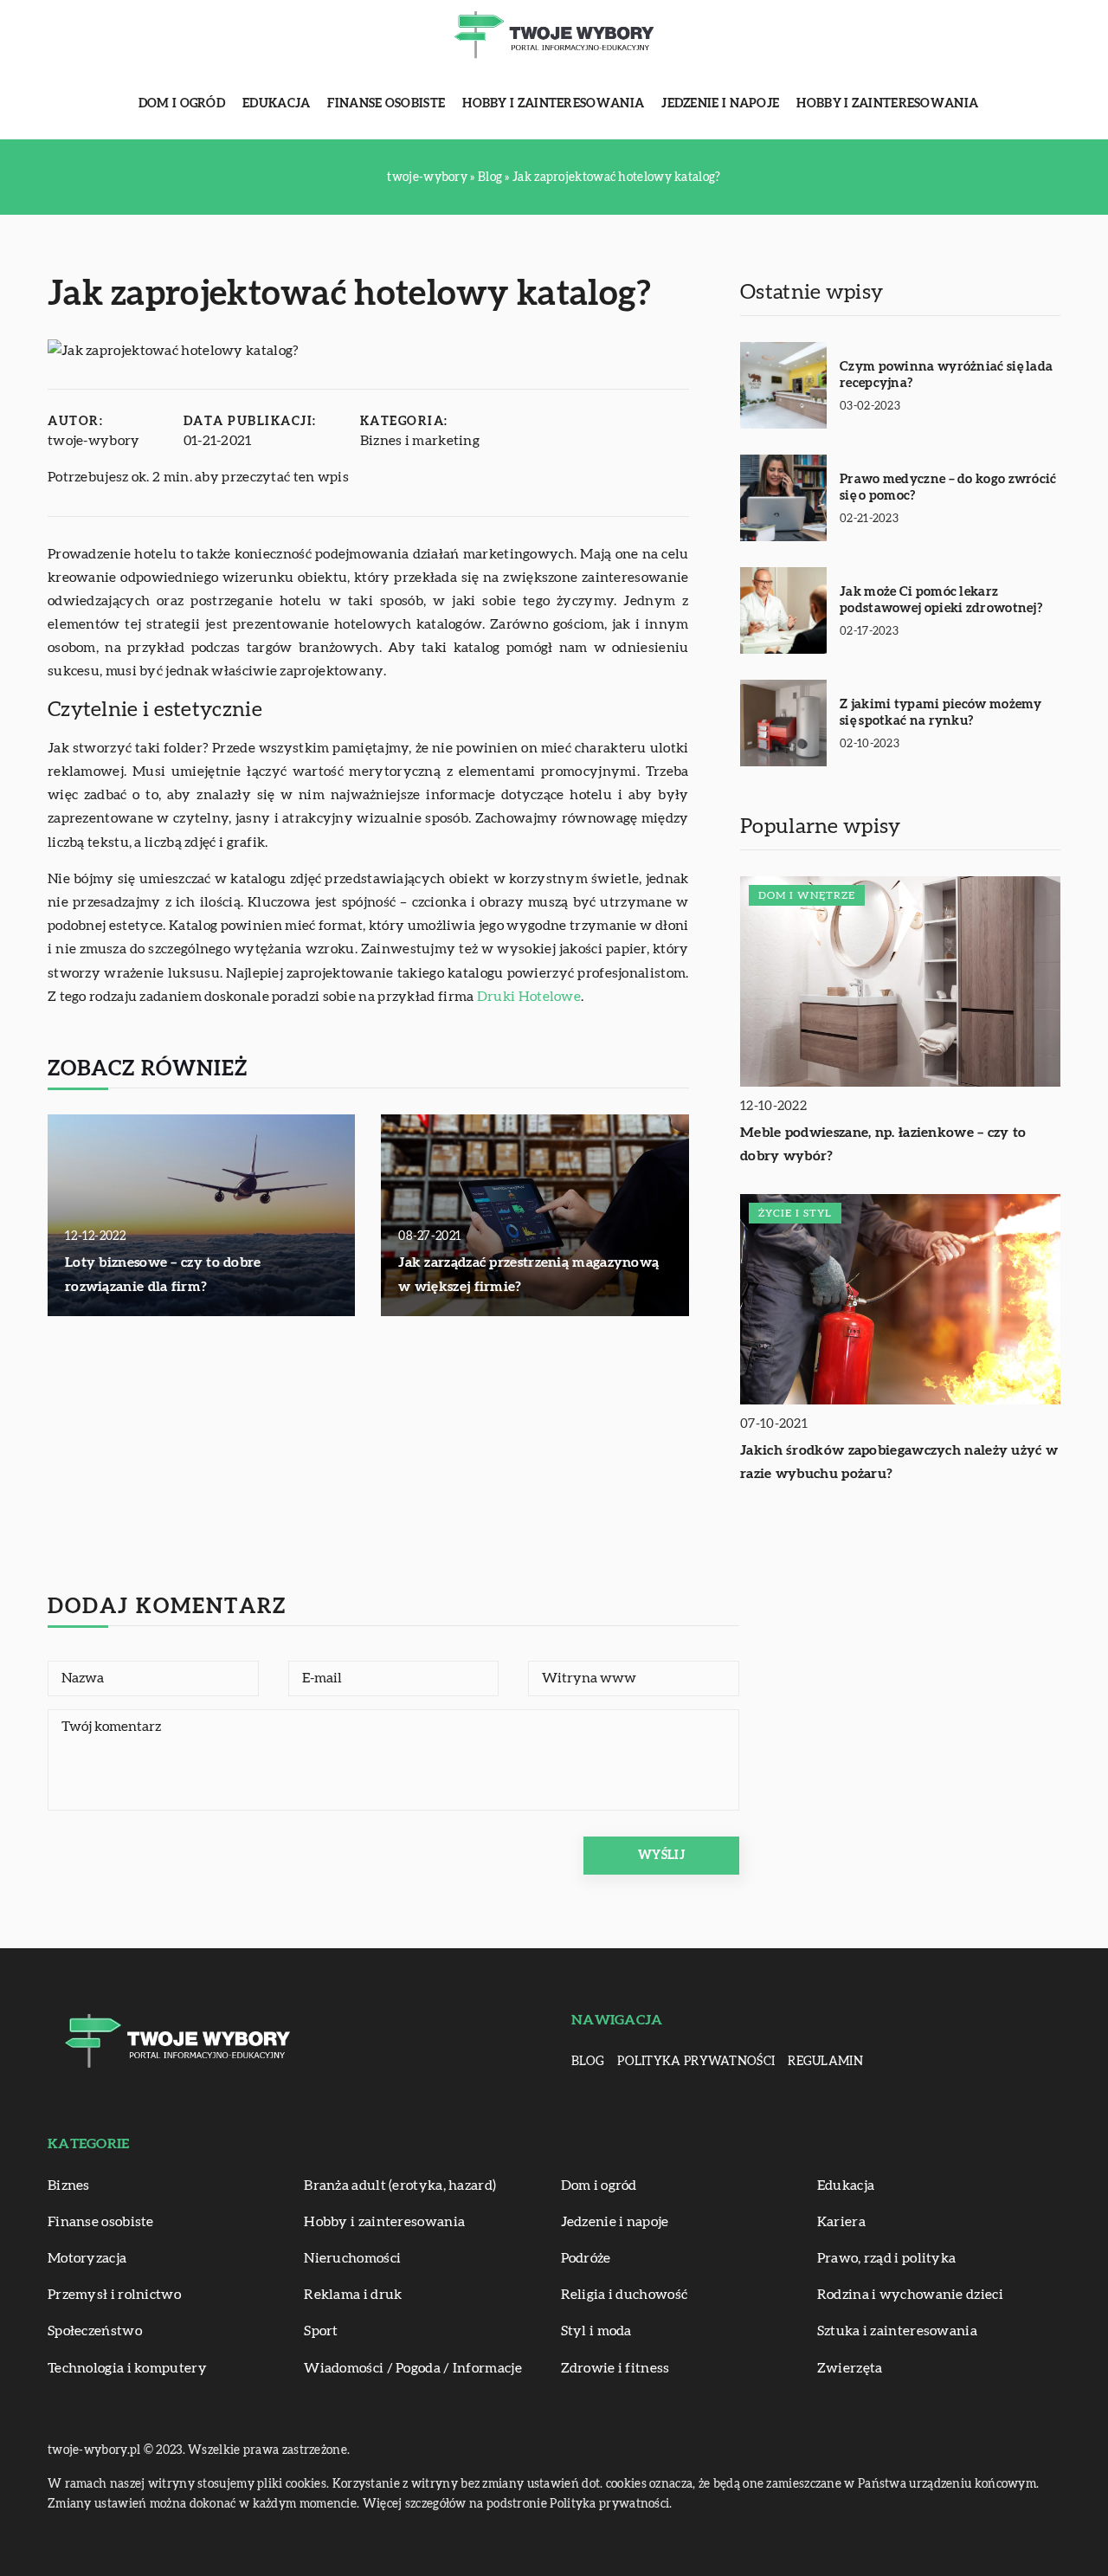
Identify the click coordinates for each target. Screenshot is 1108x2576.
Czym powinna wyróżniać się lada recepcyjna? (946, 375)
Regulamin (825, 2062)
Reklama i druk (353, 2295)
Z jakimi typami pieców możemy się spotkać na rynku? (941, 713)
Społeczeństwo (95, 2331)
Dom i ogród (182, 104)
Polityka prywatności (696, 2062)
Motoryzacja (87, 2258)
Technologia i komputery (127, 2368)
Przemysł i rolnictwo (114, 2295)
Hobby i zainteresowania (553, 104)
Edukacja (276, 104)
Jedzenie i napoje (720, 104)
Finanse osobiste (386, 104)
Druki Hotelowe (529, 997)
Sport (321, 2331)
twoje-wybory (94, 441)
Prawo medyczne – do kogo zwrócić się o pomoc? (948, 488)
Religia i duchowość (625, 2295)
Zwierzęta (850, 2368)
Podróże (586, 2258)
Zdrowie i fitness (615, 2368)
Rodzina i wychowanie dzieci (910, 2295)
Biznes (69, 2185)
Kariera (841, 2222)
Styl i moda (596, 2331)
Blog (588, 2062)
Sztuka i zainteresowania (897, 2331)
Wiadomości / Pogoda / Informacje (413, 2368)
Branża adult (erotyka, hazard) (400, 2185)
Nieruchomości (352, 2258)
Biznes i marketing (420, 441)
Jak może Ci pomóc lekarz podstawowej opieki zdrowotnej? (941, 600)
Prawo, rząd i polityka (887, 2258)
